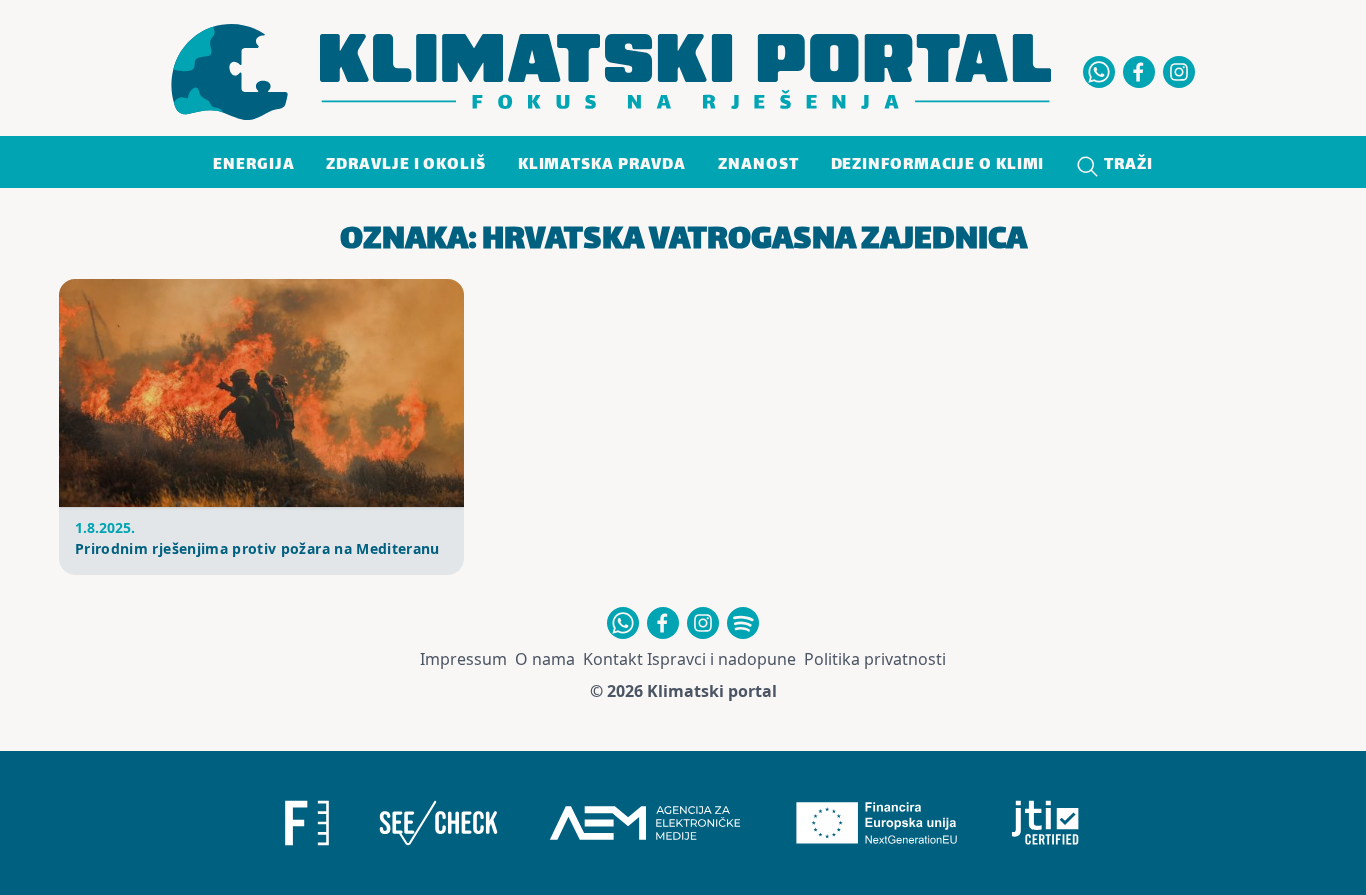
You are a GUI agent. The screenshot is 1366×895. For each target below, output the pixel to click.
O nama (545, 659)
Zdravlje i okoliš (405, 165)
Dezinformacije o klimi (938, 165)
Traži (1126, 165)
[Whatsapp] (1099, 72)
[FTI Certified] (1045, 823)
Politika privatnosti (875, 659)
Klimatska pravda (602, 165)
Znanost (758, 165)
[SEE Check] (438, 823)
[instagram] (1179, 72)
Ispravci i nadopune (721, 659)
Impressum (463, 659)
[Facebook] (1139, 72)
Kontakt (613, 659)
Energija (253, 165)
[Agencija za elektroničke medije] (645, 823)
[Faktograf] (307, 823)
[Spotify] (743, 623)
